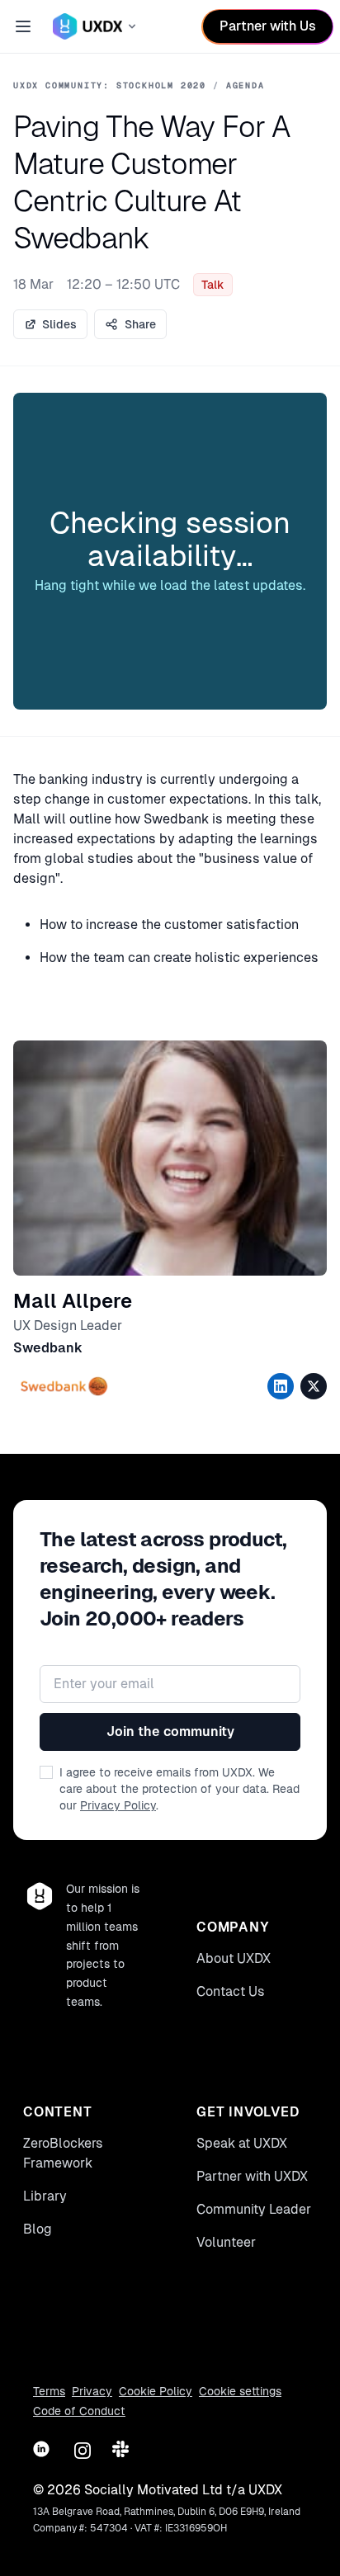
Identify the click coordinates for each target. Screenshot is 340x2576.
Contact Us (231, 1991)
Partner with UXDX (252, 2176)
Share (140, 324)
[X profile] (314, 1386)
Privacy (92, 2391)
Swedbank (48, 1348)
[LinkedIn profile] (281, 1386)
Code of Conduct (79, 2411)
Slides (59, 324)
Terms (49, 2391)
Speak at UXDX (242, 2143)
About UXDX (234, 1958)
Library (45, 2196)
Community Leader (254, 2209)
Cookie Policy (156, 2391)
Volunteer (226, 2242)
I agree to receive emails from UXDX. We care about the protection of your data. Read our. (179, 1789)
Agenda (246, 85)
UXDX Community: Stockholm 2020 (110, 85)
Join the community (170, 1731)
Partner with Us (268, 26)
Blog (38, 2229)
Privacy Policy (118, 1805)
